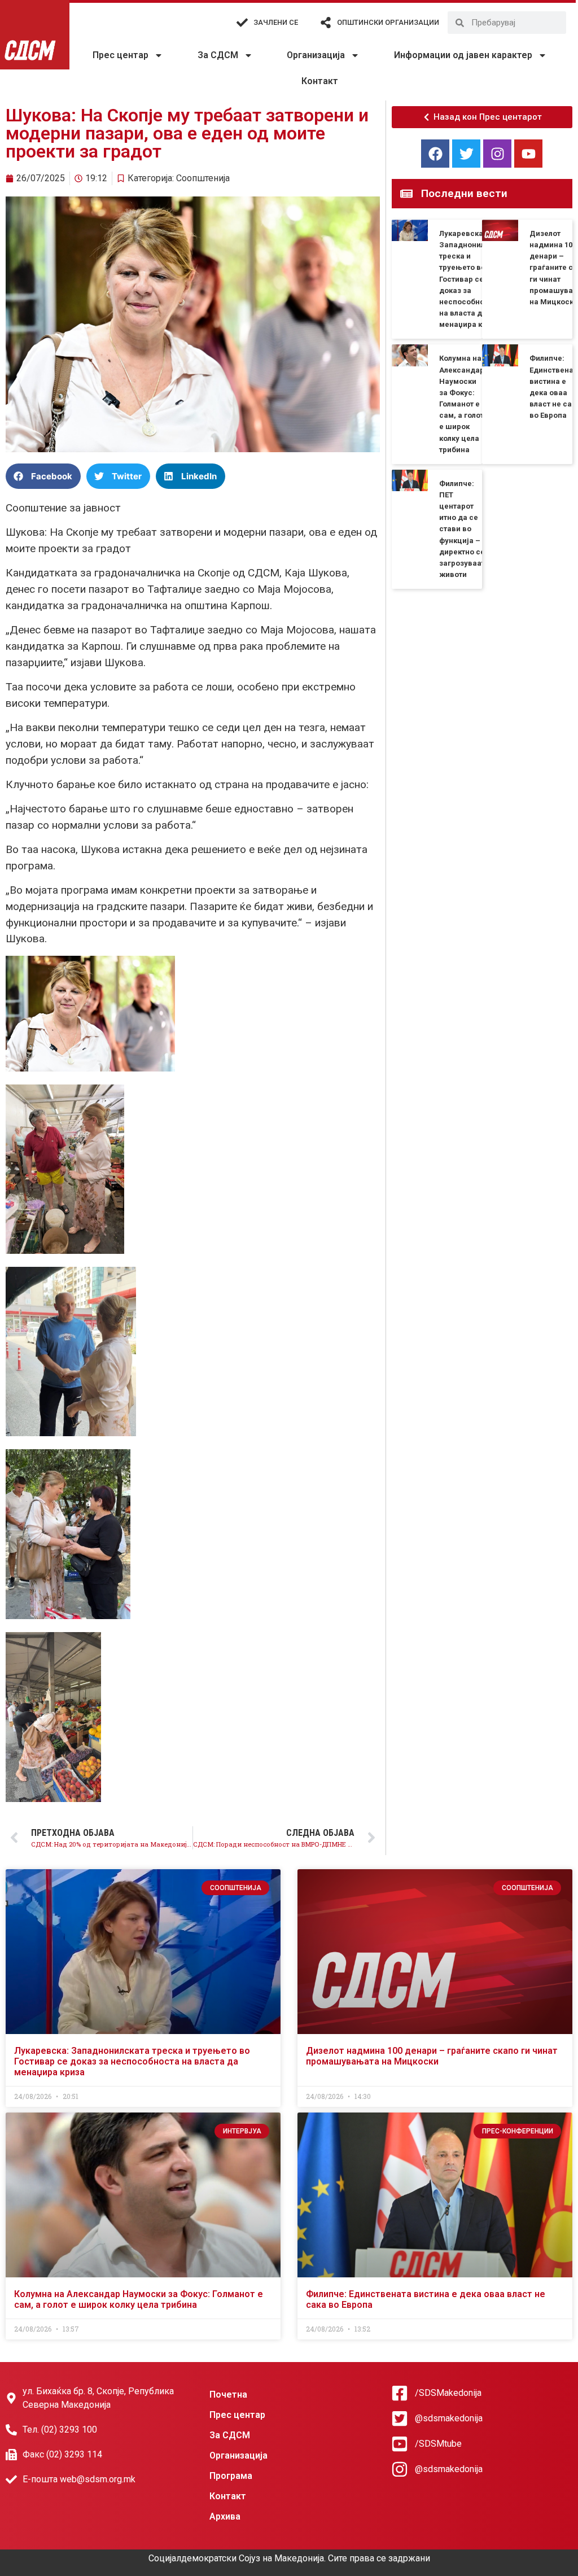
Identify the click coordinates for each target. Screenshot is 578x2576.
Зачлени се (276, 22)
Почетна (228, 2395)
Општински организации (388, 22)
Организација (316, 55)
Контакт (320, 81)
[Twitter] (466, 154)
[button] (43, 476)
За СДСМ (218, 55)
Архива (225, 2516)
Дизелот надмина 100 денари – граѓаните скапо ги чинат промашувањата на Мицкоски (432, 2056)
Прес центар (121, 55)
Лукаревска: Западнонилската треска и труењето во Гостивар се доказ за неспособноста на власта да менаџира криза (472, 279)
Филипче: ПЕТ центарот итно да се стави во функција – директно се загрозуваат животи (462, 529)
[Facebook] (435, 154)
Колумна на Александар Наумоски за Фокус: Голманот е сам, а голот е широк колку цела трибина (462, 404)
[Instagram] (497, 154)
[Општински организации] (326, 23)
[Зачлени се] (242, 23)
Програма (231, 2476)
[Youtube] (528, 154)
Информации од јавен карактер (463, 55)
